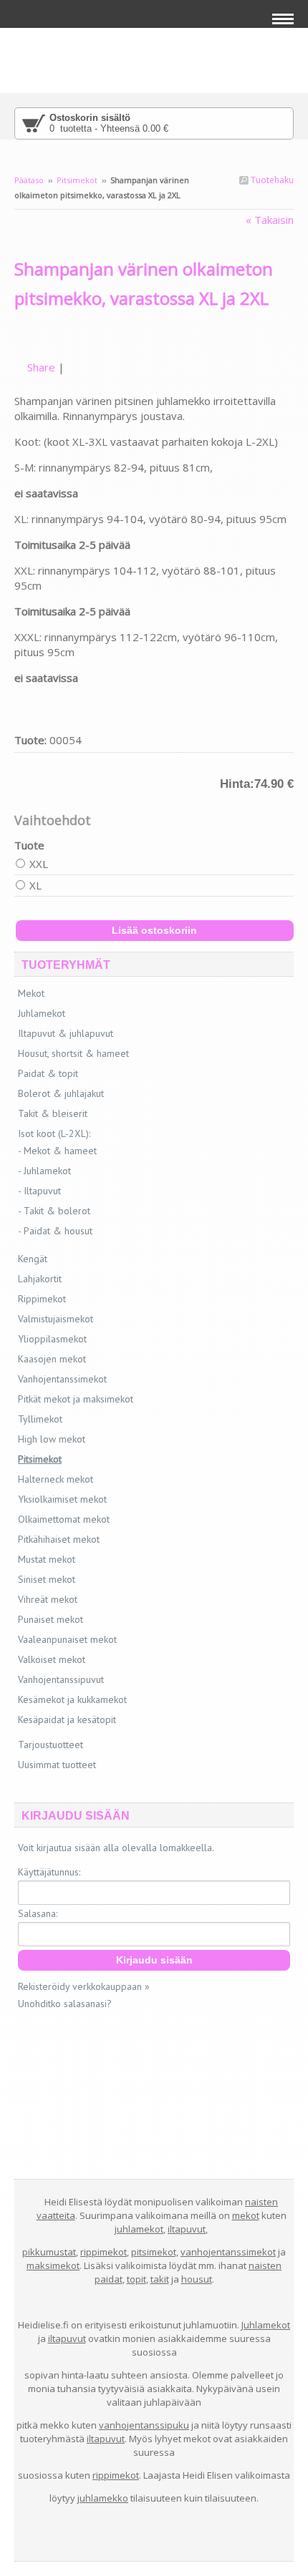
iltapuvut (187, 2229)
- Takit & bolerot (54, 1211)
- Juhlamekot (44, 1171)
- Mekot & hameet (57, 1151)
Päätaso (29, 180)
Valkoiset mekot (52, 1659)
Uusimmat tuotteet (57, 1765)
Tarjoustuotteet (50, 1745)
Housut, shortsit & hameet (73, 1053)
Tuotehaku (271, 180)
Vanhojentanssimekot (62, 1379)
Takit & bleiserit (53, 1113)
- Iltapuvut (39, 1191)
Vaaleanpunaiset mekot (67, 1639)
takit (160, 2279)
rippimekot (104, 2252)
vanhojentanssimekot (228, 2252)
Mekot (31, 993)
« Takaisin (270, 220)
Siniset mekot (47, 1579)
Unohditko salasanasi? (65, 2004)
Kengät (33, 1259)
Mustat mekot (47, 1559)
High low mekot (52, 1439)
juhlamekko (103, 2498)
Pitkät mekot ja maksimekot (76, 1399)
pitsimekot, (155, 2252)
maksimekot (53, 2265)
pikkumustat (49, 2252)
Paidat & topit (48, 1073)
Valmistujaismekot (56, 1319)
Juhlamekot (42, 1013)
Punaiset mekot (50, 1619)
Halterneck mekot (56, 1479)
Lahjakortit (40, 1279)
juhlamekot (139, 2229)
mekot (246, 2215)
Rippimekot (42, 1299)
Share (41, 367)
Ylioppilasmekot (52, 1339)
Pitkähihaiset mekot (59, 1539)
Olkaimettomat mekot (64, 1519)
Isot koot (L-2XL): (54, 1133)
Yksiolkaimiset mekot (62, 1499)
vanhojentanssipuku (144, 2425)
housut (197, 2279)
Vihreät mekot (48, 1599)
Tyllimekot (40, 1419)
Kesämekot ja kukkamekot (72, 1699)
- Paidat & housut (55, 1231)
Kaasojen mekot (52, 1359)
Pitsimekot (77, 180)
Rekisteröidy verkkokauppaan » (84, 1986)
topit (136, 2279)
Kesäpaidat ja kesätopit (67, 1719)
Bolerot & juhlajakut (61, 1093)
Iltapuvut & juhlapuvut (66, 1033)
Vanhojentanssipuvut (61, 1679)
